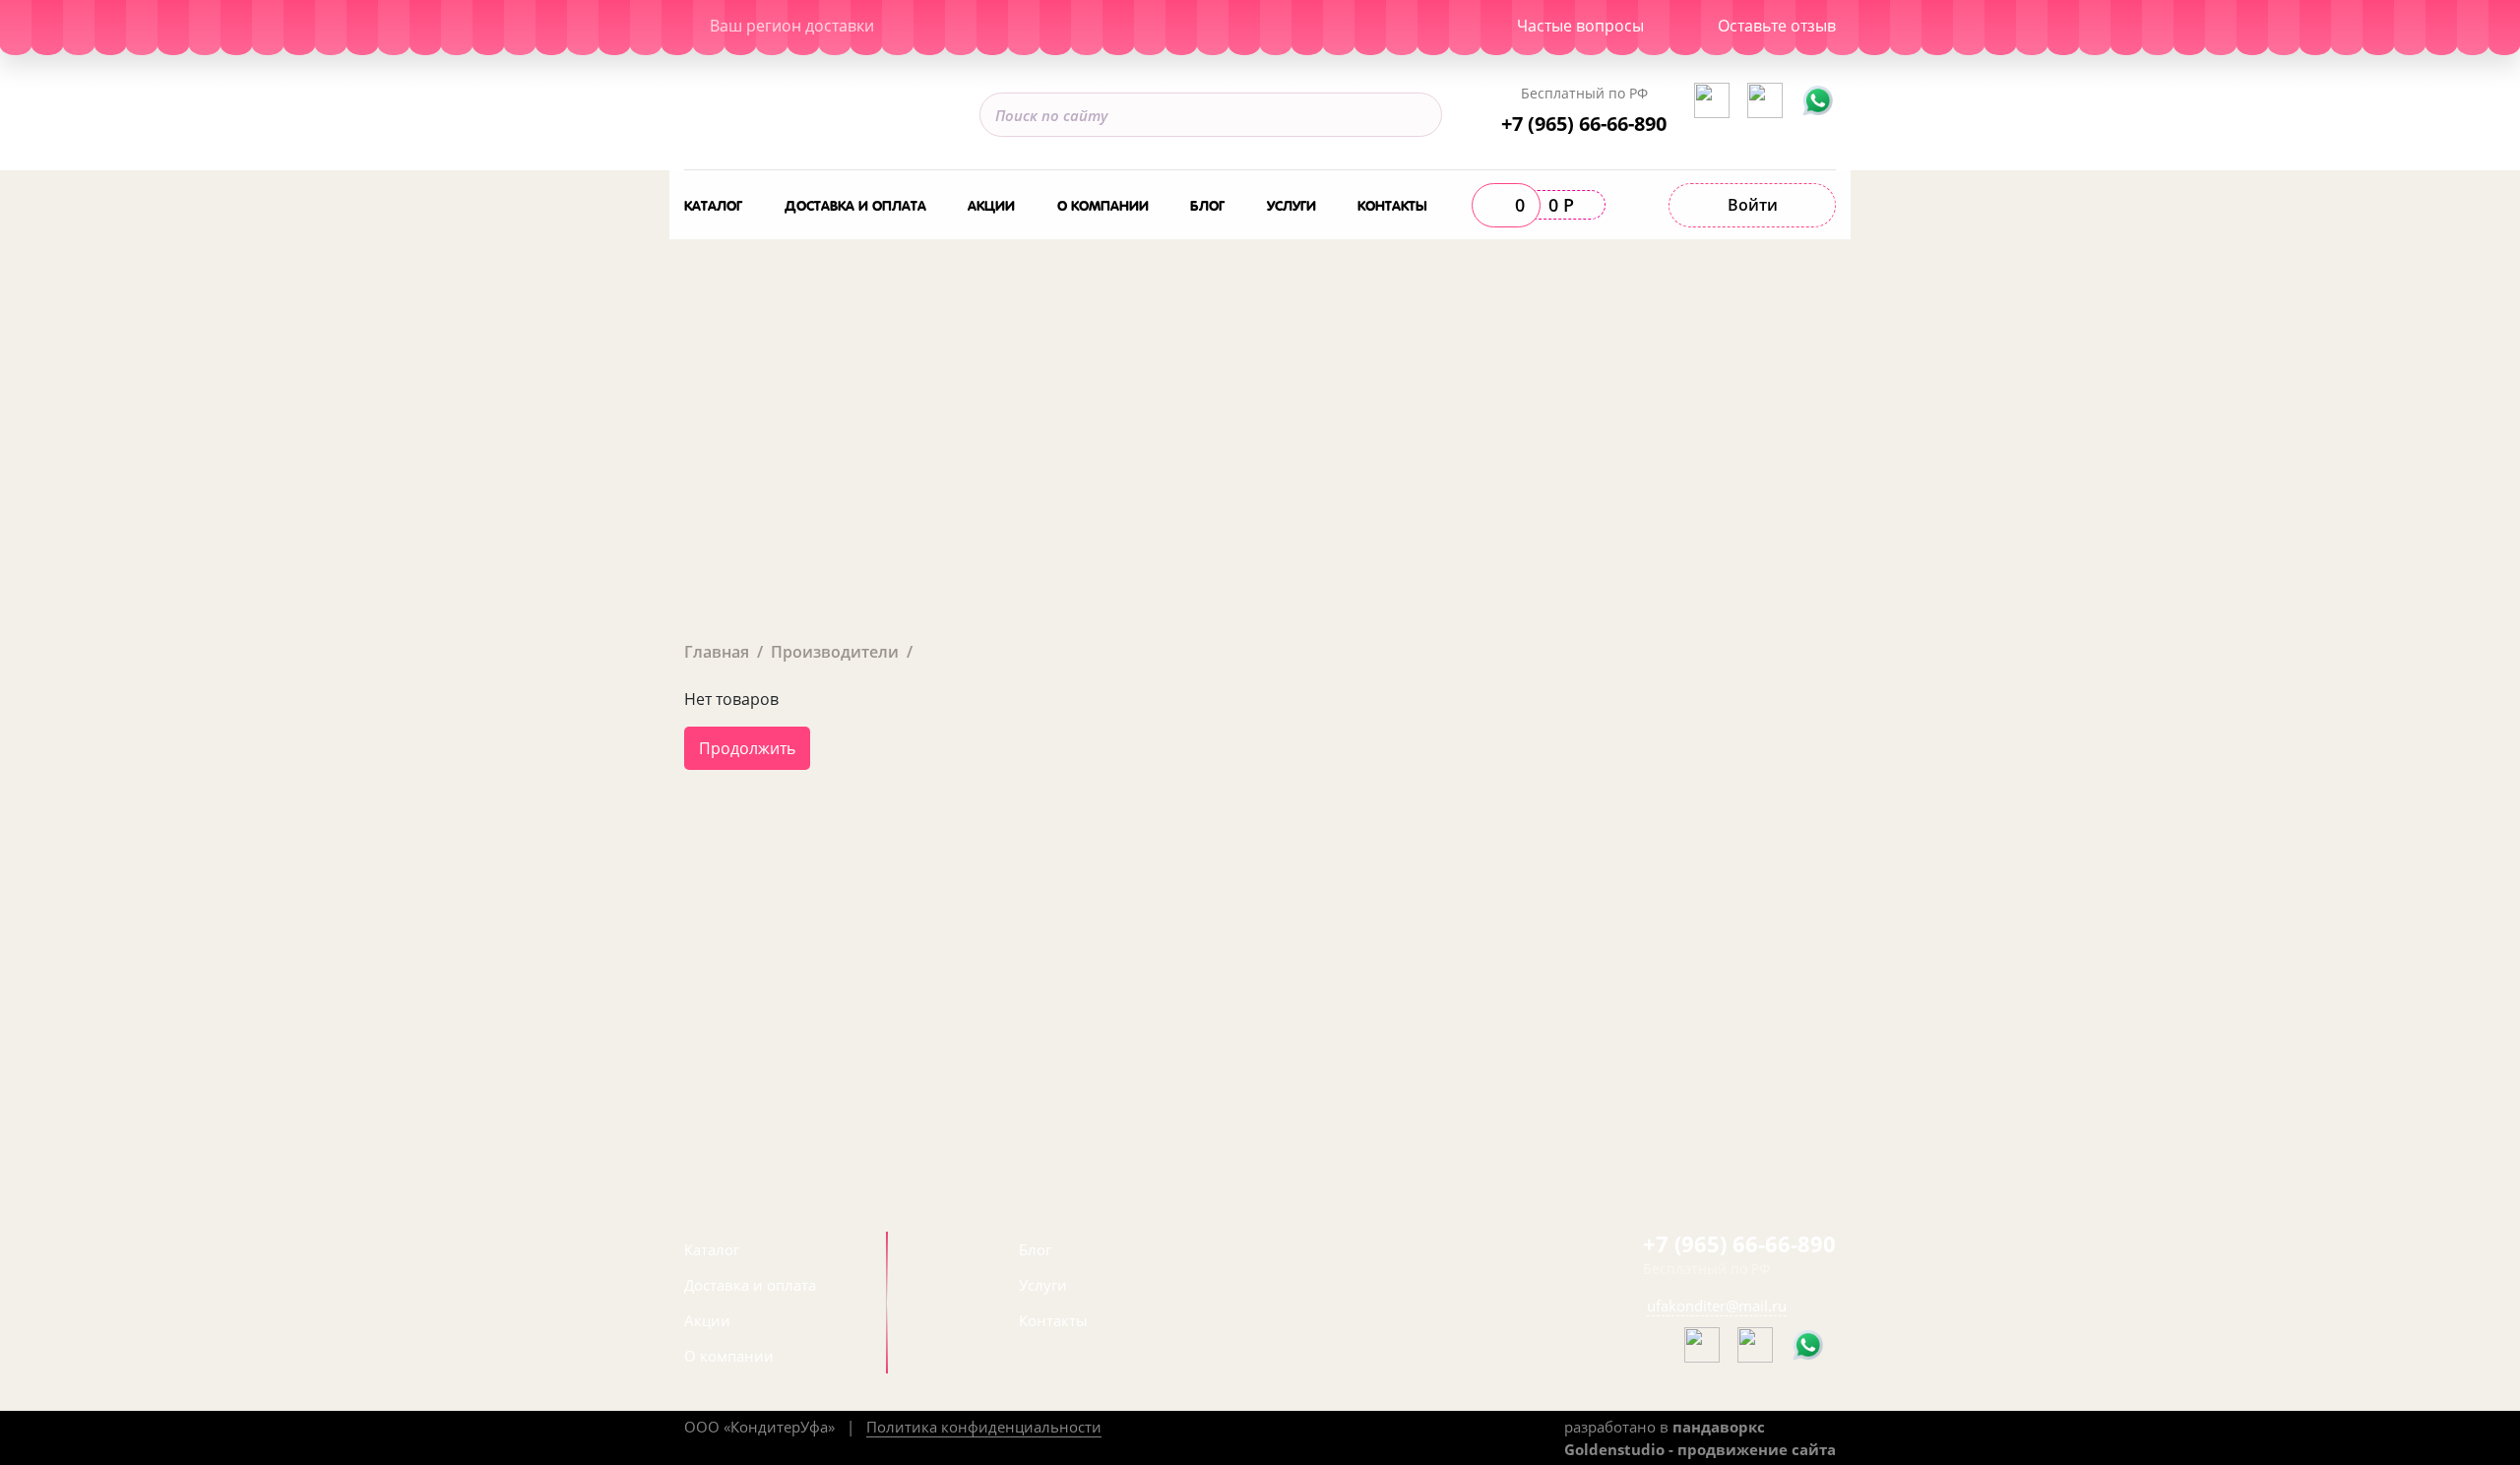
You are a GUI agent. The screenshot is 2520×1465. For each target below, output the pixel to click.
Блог (1207, 204)
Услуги (1291, 204)
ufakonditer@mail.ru (1717, 1306)
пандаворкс (1719, 1427)
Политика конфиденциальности (984, 1427)
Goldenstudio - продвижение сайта (1700, 1449)
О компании (1103, 204)
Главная (717, 652)
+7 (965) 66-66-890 (1584, 123)
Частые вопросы (1580, 26)
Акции (991, 204)
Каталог (713, 204)
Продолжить (747, 748)
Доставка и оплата (855, 204)
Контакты (1392, 204)
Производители (835, 652)
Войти (1753, 205)
